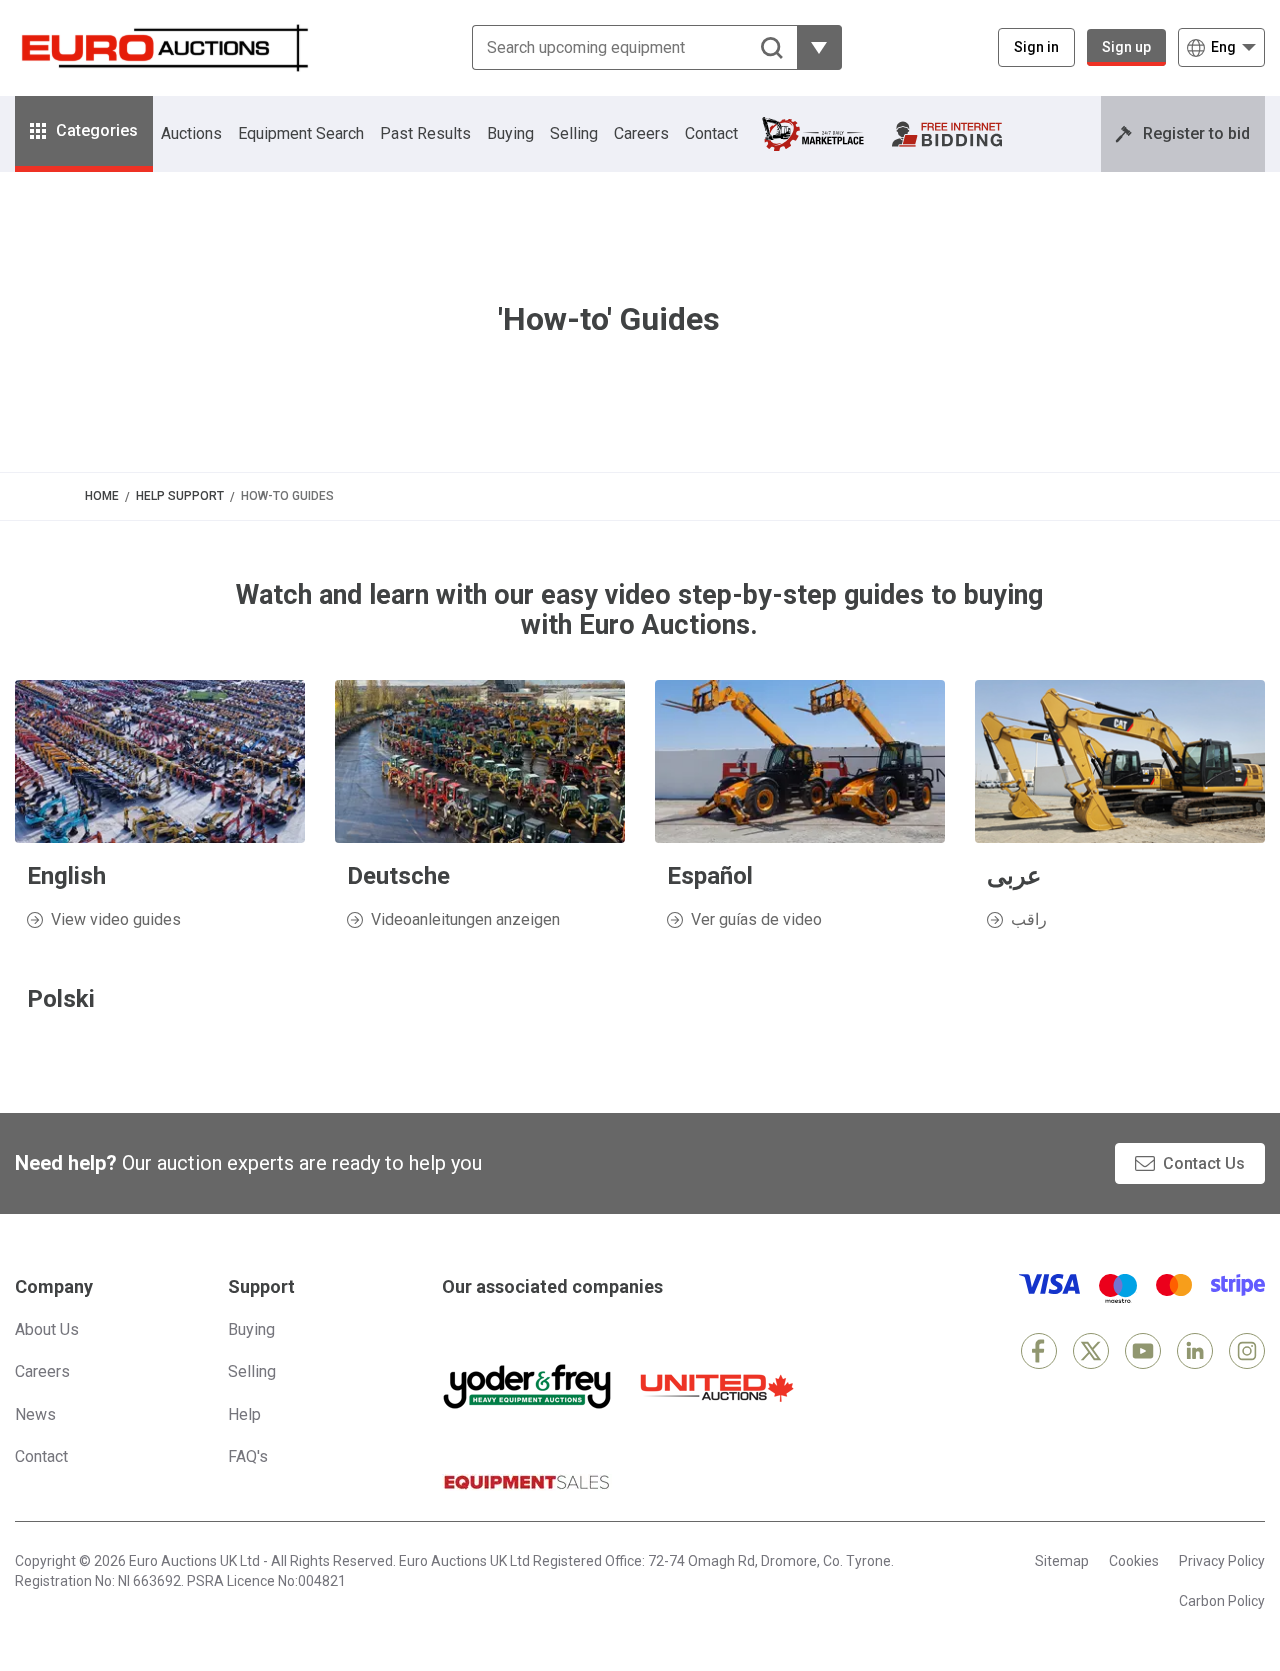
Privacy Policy (1222, 1561)
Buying (510, 133)
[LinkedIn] (1195, 1351)
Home (102, 496)
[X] (1091, 1351)
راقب (1029, 919)
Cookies (1134, 1561)
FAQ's (248, 1456)
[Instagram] (1247, 1351)
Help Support (180, 496)
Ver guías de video (756, 919)
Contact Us (1204, 1163)
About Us (47, 1329)
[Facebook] (1039, 1351)
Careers (641, 133)
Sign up (1126, 47)
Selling (574, 133)
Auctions (191, 133)
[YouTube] (1143, 1351)
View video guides (116, 919)
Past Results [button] (425, 133)
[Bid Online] (947, 134)
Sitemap (1062, 1561)
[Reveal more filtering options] (819, 47)
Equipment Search (301, 133)
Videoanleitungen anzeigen (465, 919)
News (35, 1414)
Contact (711, 133)
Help (244, 1414)
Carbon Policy (1222, 1601)
